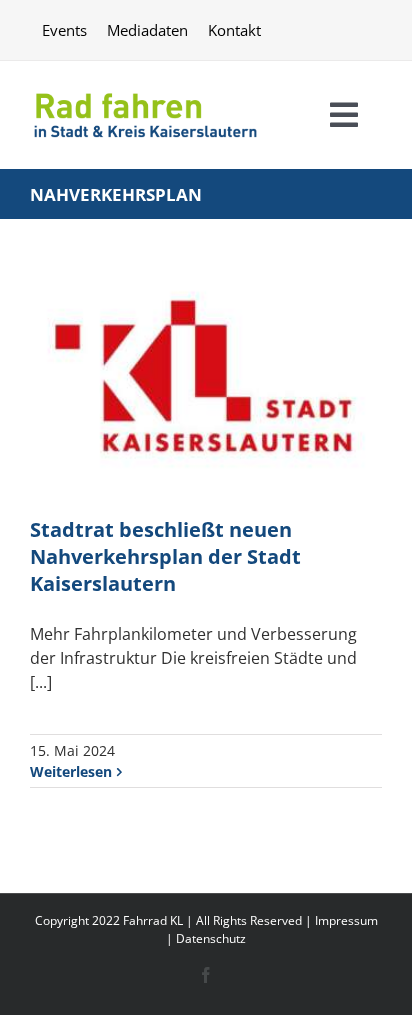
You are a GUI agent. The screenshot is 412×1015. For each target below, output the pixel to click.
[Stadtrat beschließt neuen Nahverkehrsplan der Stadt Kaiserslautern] (206, 385)
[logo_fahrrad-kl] (145, 89)
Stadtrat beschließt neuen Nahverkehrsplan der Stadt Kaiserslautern (165, 556)
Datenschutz (211, 938)
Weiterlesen (71, 771)
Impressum (346, 920)
